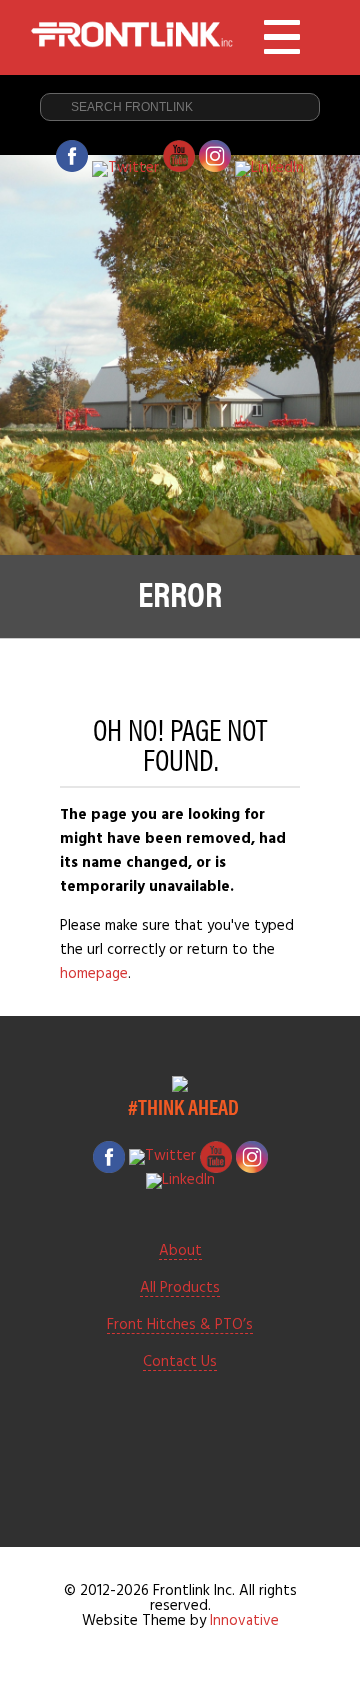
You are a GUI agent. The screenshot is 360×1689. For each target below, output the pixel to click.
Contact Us (180, 1363)
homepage (94, 974)
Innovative (244, 1621)
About (180, 1252)
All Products (180, 1289)
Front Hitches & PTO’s (180, 1326)
